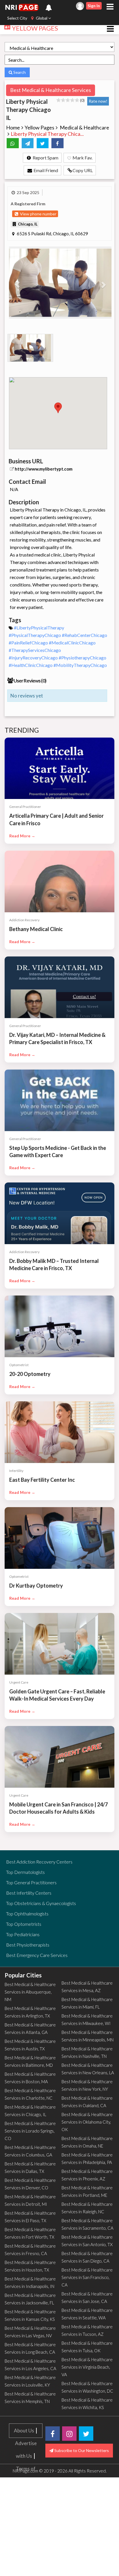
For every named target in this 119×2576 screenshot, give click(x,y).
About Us (24, 2431)
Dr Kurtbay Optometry (36, 1586)
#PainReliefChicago (29, 643)
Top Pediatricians (23, 1934)
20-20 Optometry (30, 1374)
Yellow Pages (39, 127)
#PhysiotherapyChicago (82, 658)
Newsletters (26, 2570)
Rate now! (98, 101)
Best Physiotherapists (28, 1945)
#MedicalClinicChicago (72, 643)
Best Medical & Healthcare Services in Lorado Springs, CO (30, 2131)
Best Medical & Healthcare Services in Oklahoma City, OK (87, 2122)
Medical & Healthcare (84, 127)
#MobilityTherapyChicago (80, 665)
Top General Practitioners (31, 1882)
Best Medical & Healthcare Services (51, 90)
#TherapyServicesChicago (35, 650)
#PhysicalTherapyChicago (35, 635)
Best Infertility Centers (29, 1893)
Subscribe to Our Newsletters (81, 2450)
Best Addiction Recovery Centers (39, 1862)
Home (13, 127)
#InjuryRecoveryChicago (34, 658)
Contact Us (26, 2519)
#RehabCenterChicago (84, 635)
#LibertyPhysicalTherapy (39, 628)
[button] (17, 283)
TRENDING (22, 730)
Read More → (22, 836)
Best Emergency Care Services (37, 1955)
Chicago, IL (27, 224)
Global (42, 18)
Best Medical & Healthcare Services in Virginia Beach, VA (87, 2367)
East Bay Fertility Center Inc (42, 1480)
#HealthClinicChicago (31, 665)
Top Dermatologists (25, 1872)
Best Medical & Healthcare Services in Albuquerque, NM (30, 1992)
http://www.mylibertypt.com (44, 469)
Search (19, 72)
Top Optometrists (24, 1924)
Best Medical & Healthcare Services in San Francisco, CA (87, 2277)
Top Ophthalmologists (27, 1914)
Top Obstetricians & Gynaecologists (41, 1903)
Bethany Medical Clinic (36, 929)
